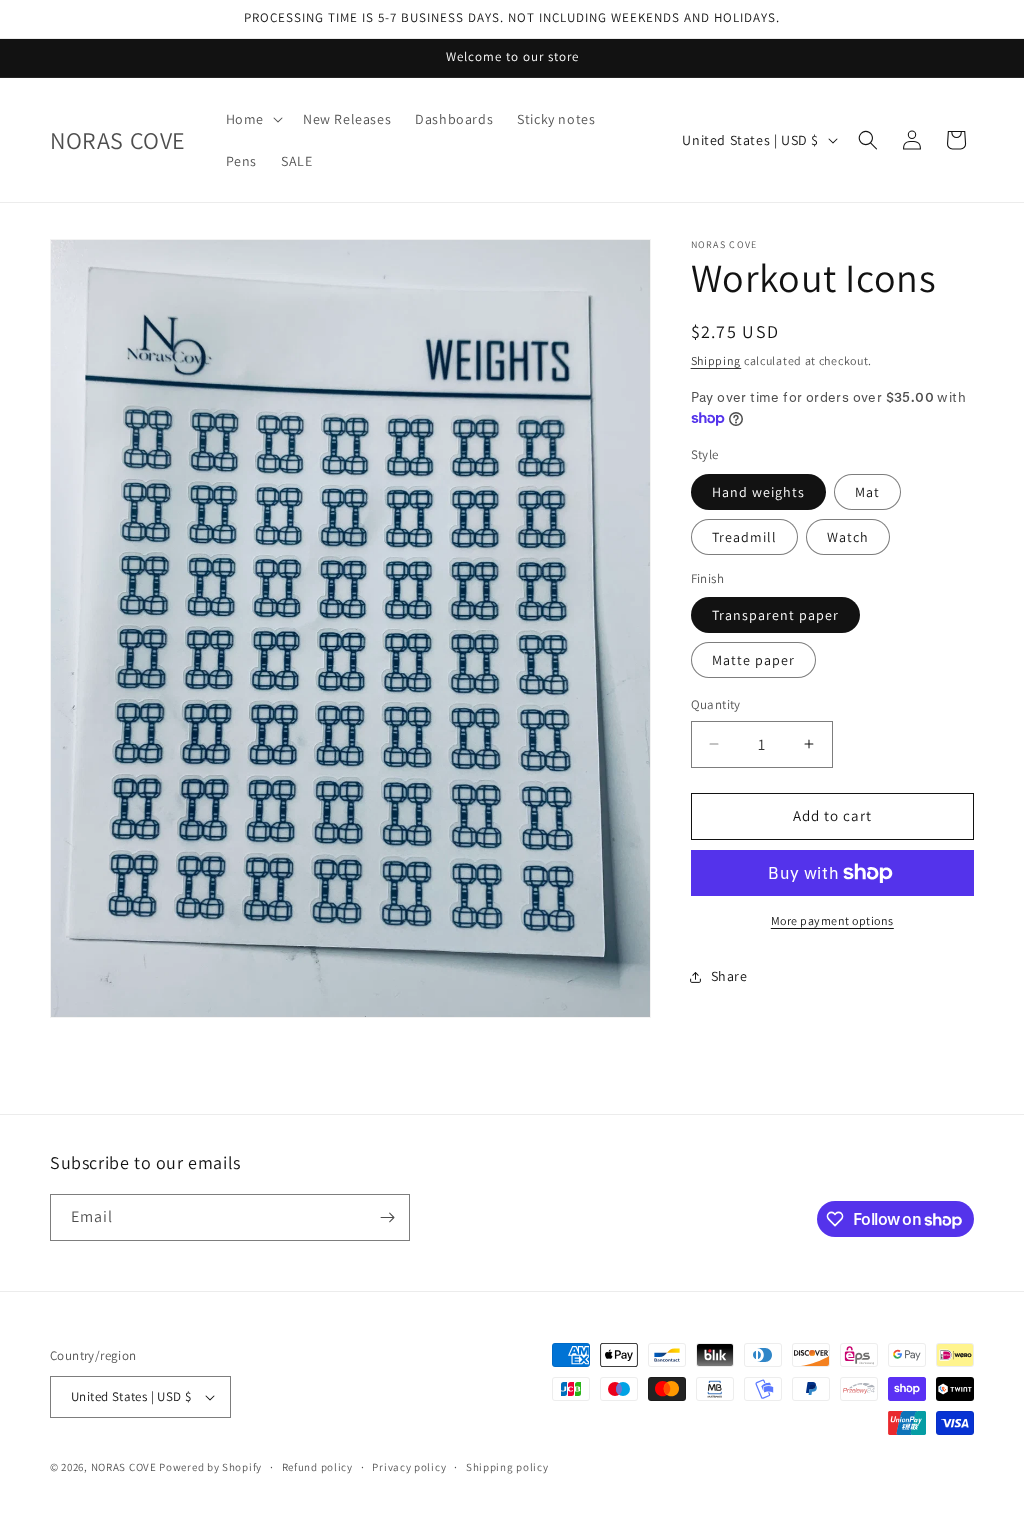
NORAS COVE (124, 1467)
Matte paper (753, 660)
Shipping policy (507, 1467)
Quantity (716, 704)
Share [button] (729, 976)
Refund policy (317, 1467)
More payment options (832, 920)
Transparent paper (775, 615)
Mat (867, 492)
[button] (252, 119)
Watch (848, 537)
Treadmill (744, 537)
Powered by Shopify (210, 1467)
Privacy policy (409, 1467)
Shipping (716, 360)
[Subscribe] (387, 1217)
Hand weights (758, 492)
